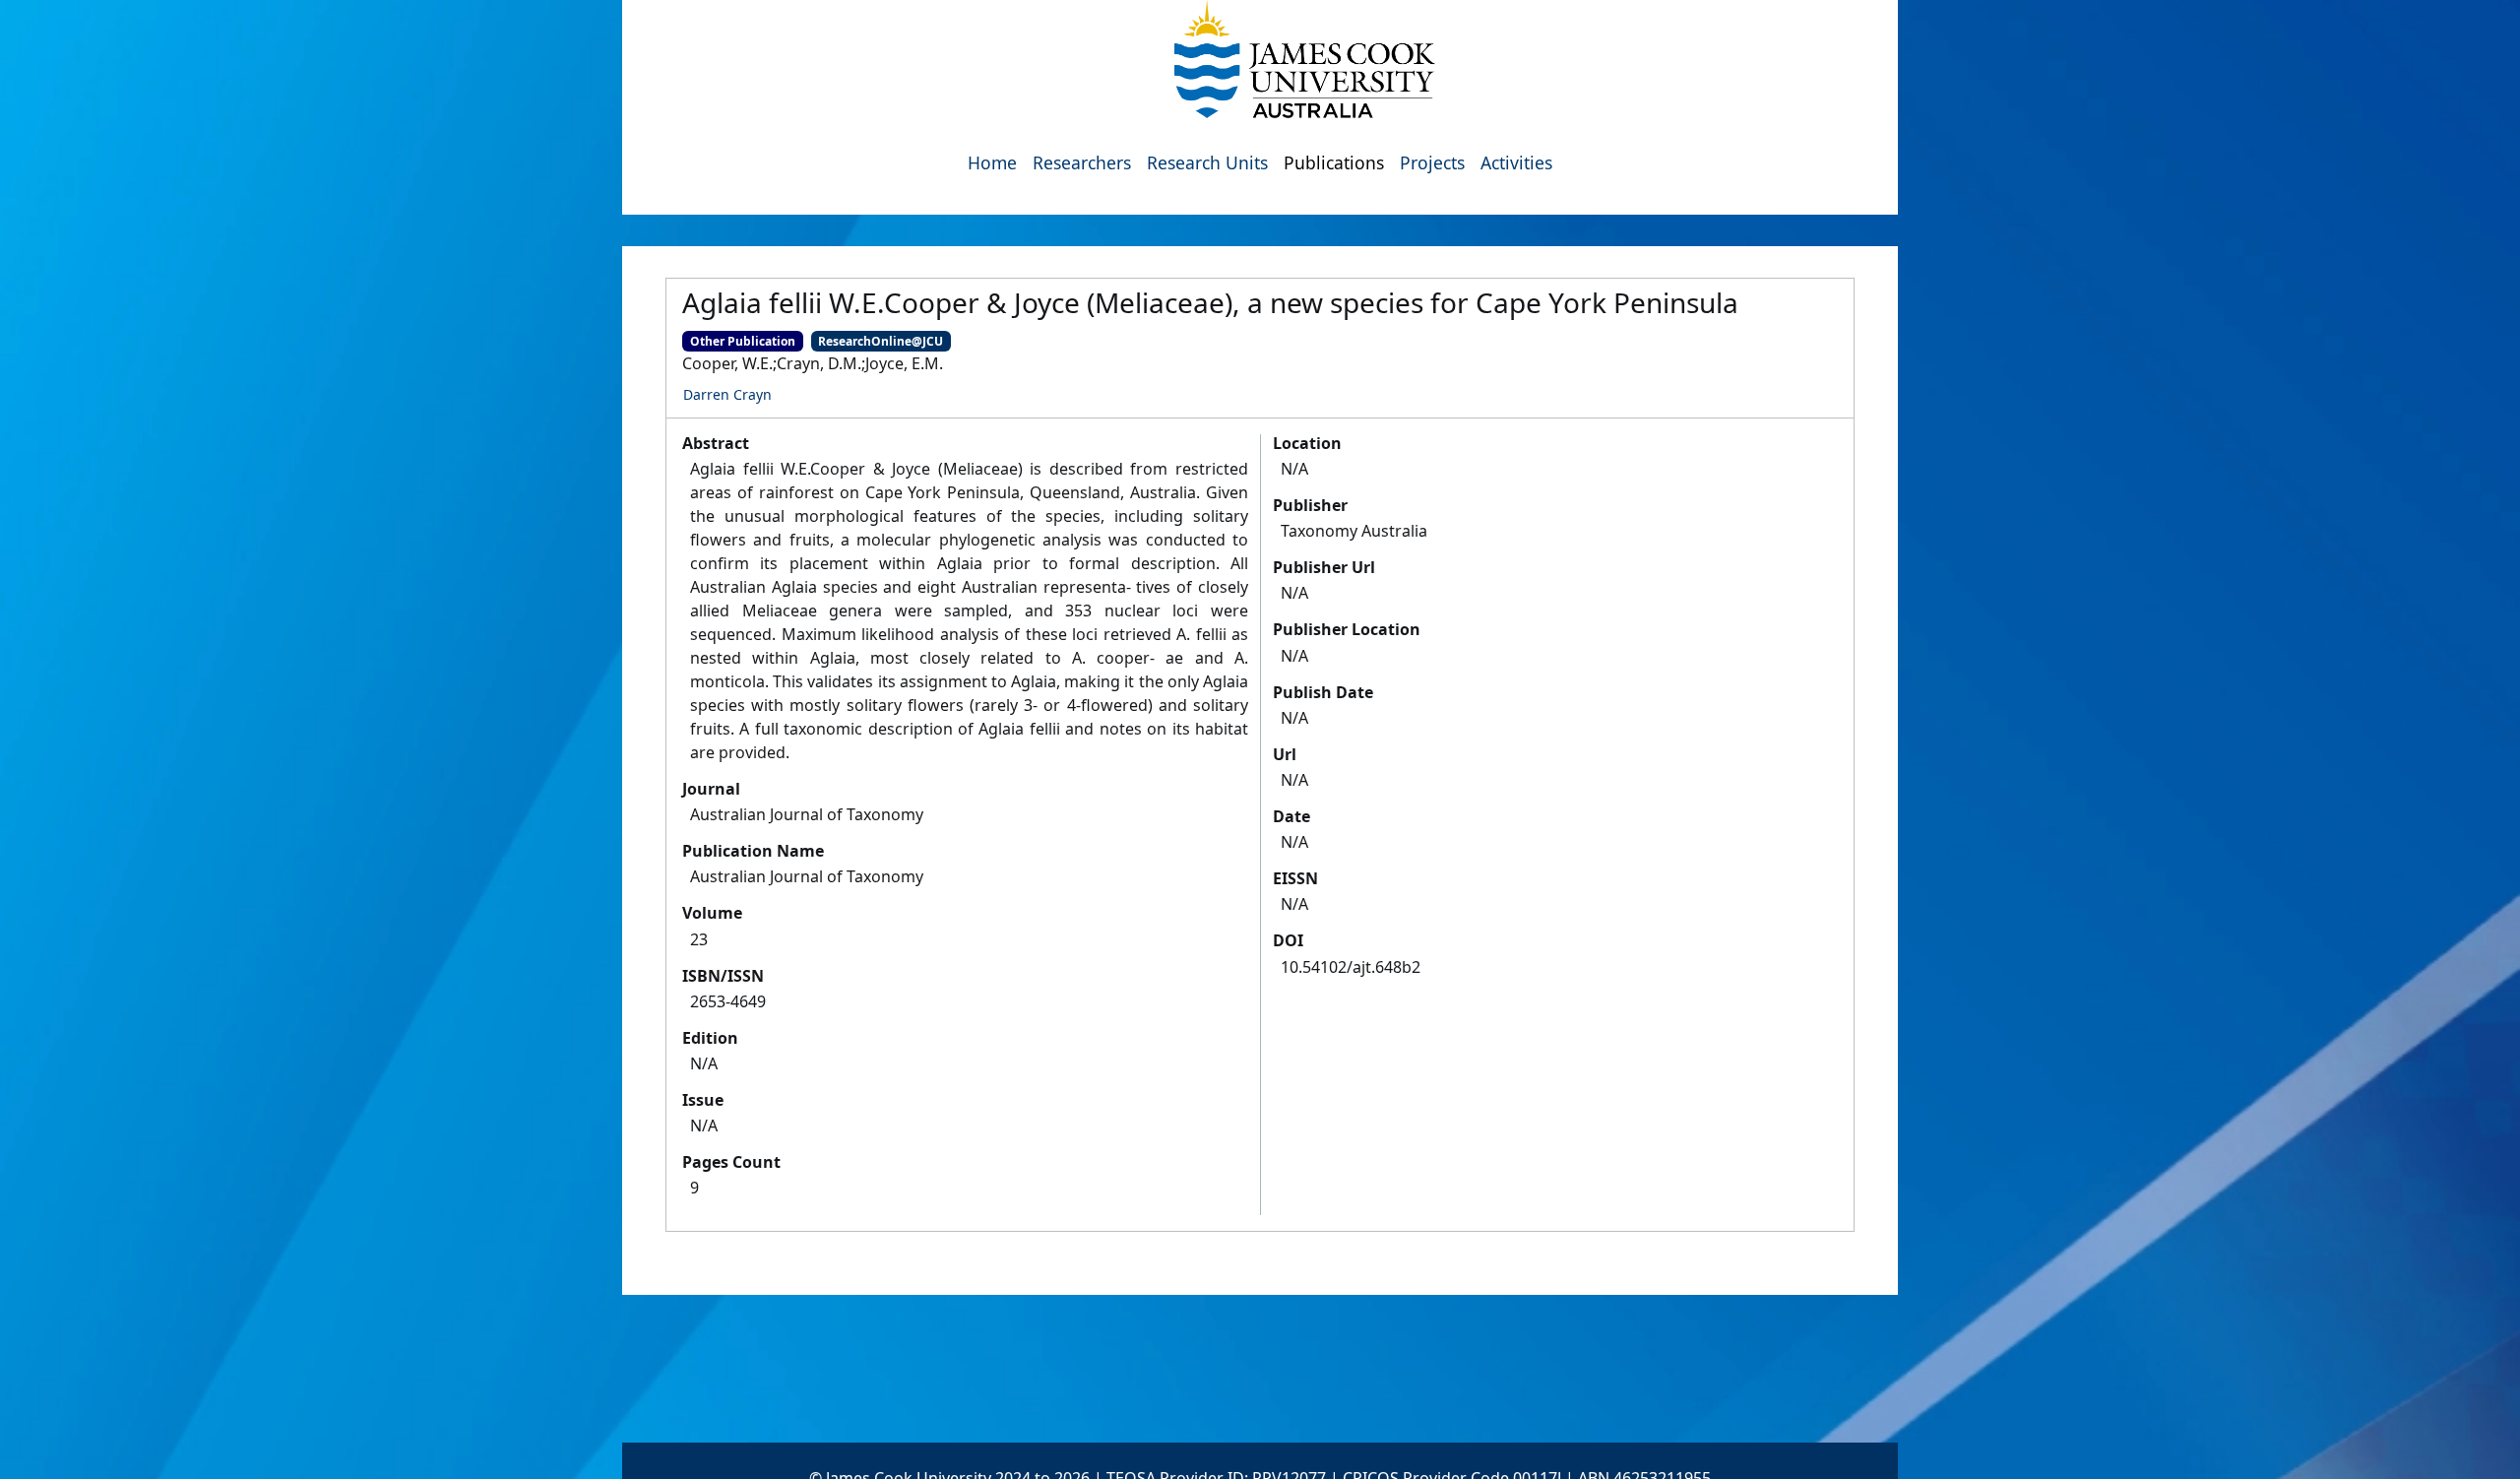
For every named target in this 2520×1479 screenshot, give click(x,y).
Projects (1432, 162)
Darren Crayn (727, 394)
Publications (1334, 162)
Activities (1516, 162)
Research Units (1207, 162)
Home (992, 162)
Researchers (1082, 162)
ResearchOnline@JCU (881, 341)
